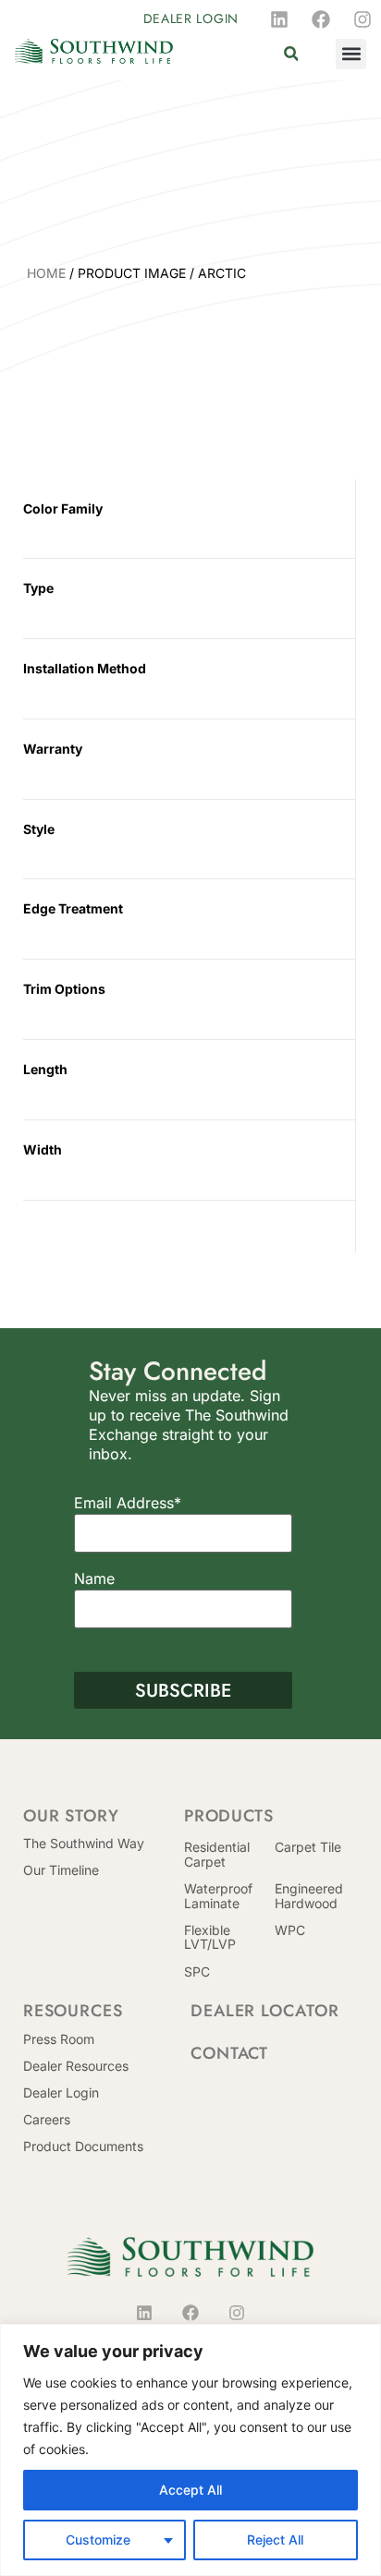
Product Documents (83, 2146)
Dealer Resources (76, 2066)
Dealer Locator (265, 2011)
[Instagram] (363, 19)
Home (46, 273)
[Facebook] (321, 19)
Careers (47, 2119)
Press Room (59, 2039)
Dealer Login (61, 2092)
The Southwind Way (84, 1843)
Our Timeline (61, 1870)
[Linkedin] (279, 19)
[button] (291, 54)
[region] (190, 2450)
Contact (229, 2053)
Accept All (190, 2490)
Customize (98, 2540)
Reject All (275, 2540)
